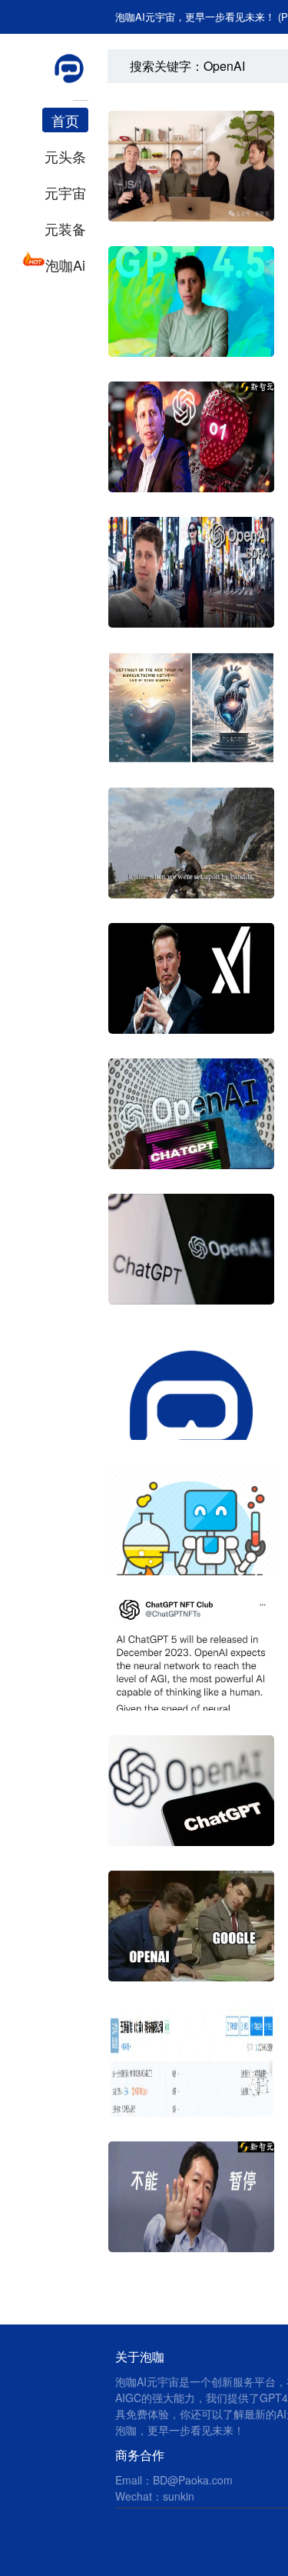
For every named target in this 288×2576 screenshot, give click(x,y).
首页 (65, 120)
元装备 (65, 228)
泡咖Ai (65, 265)
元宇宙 (65, 192)
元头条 (65, 156)
